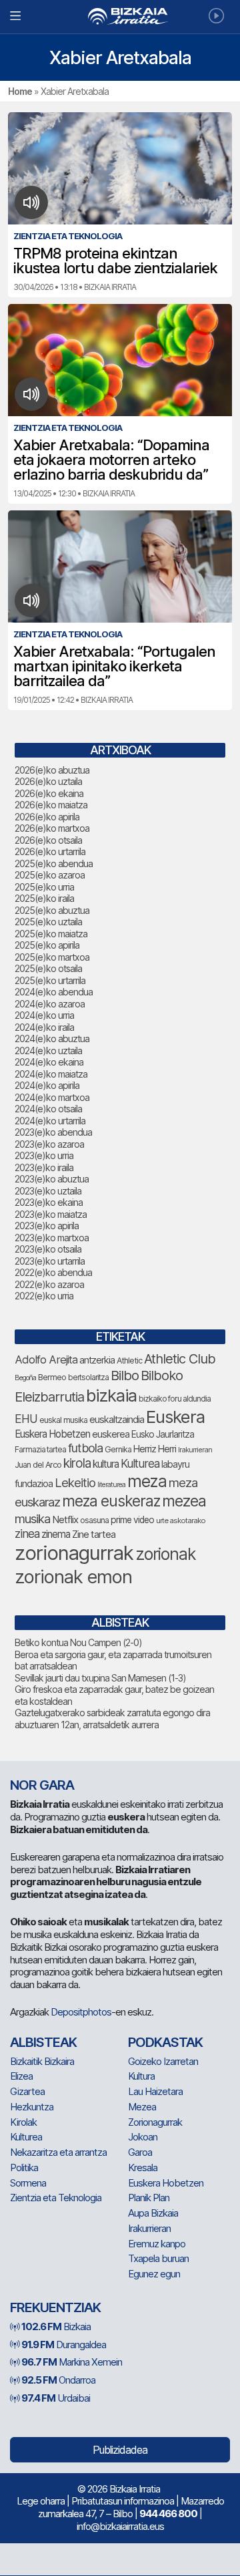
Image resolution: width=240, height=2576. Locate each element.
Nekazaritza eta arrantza (58, 2152)
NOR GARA (42, 1785)
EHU (26, 1419)
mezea (184, 1501)
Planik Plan (149, 2198)
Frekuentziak (55, 2307)
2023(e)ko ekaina (49, 1202)
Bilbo (125, 1375)
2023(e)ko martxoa (52, 1238)
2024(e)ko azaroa (50, 1004)
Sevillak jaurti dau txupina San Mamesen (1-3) (100, 1678)
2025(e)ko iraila (44, 898)
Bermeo (52, 1377)
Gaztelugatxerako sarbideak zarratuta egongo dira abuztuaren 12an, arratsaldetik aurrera (112, 1719)
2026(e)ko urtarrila (50, 851)
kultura (106, 1464)
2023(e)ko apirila (47, 1226)
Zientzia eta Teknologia (56, 2198)
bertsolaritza (88, 1377)
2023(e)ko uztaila (48, 1191)
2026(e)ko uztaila (48, 781)
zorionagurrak (74, 1553)
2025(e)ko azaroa (50, 875)
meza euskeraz (111, 1501)
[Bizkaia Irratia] (120, 16)
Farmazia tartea (40, 1449)
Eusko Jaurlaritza (163, 1434)
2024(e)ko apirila (47, 1085)
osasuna (94, 1520)
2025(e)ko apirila (47, 945)
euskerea (111, 1434)
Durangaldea (64, 2345)
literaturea (111, 1485)
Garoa (140, 2152)
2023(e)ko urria (44, 1155)
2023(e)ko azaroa (49, 1144)
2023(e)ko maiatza (51, 1214)
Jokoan (143, 2137)
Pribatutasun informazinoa (123, 2501)
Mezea (142, 2107)
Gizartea (27, 2091)
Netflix (65, 1519)
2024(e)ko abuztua (52, 1038)
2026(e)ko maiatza (51, 805)
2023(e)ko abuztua (52, 1179)
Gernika (118, 1449)
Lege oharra (41, 2501)
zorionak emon (73, 1577)
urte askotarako (181, 1520)
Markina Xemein (72, 2362)
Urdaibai (56, 2398)
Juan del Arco (38, 1465)
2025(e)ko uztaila (48, 922)
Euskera (175, 1417)
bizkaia (111, 1395)
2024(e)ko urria (44, 1015)
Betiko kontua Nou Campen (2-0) (78, 1642)
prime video (132, 1520)
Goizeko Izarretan (163, 2061)
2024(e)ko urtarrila (50, 1121)
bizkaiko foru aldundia (175, 1399)
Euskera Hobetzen (52, 1434)
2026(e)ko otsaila (48, 840)
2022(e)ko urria (44, 1296)
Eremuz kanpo (157, 2244)
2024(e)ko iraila (44, 1027)
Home (20, 91)
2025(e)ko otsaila (48, 968)
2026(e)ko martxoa (52, 828)
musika (32, 1518)
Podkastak (165, 2042)
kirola (77, 1463)
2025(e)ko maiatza (51, 934)
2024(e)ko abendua (54, 992)
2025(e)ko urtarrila (50, 980)
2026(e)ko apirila (47, 817)
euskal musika (63, 1420)
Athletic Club (180, 1359)
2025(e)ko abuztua (52, 910)
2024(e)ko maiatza (51, 1074)
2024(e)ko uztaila (48, 1051)
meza (147, 1481)
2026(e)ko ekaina (49, 793)
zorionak (166, 1554)
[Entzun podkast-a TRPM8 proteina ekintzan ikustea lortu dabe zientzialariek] (32, 202)
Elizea (21, 2076)
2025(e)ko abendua (54, 863)
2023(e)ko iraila (44, 1167)
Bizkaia (56, 2326)
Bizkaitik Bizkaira (42, 2061)
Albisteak (43, 2042)
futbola (85, 1448)
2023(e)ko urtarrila (50, 1261)
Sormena (28, 2183)
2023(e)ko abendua (53, 1132)
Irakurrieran (195, 1450)
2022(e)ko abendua (53, 1272)
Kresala (143, 2167)
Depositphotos (81, 2012)
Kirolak (23, 2122)
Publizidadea (120, 2450)
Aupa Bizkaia (153, 2213)
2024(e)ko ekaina (49, 1062)
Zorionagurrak (155, 2122)
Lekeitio (75, 1482)
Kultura (141, 2076)
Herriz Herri (155, 1449)
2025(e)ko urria (44, 887)
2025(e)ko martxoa (52, 957)
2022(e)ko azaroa (49, 1284)
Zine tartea (94, 1534)
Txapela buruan (158, 2258)
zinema (56, 1534)
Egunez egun (154, 2274)
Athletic (129, 1360)
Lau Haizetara (155, 2091)
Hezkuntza (32, 2107)
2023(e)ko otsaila (48, 1249)
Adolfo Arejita (46, 1359)
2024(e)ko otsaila (48, 1109)
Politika (24, 2167)
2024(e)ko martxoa (52, 1097)
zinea (27, 1534)
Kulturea (140, 1463)
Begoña (25, 1378)
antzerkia (97, 1360)
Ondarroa (58, 2380)
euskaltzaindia (117, 1420)
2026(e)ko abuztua (52, 770)
